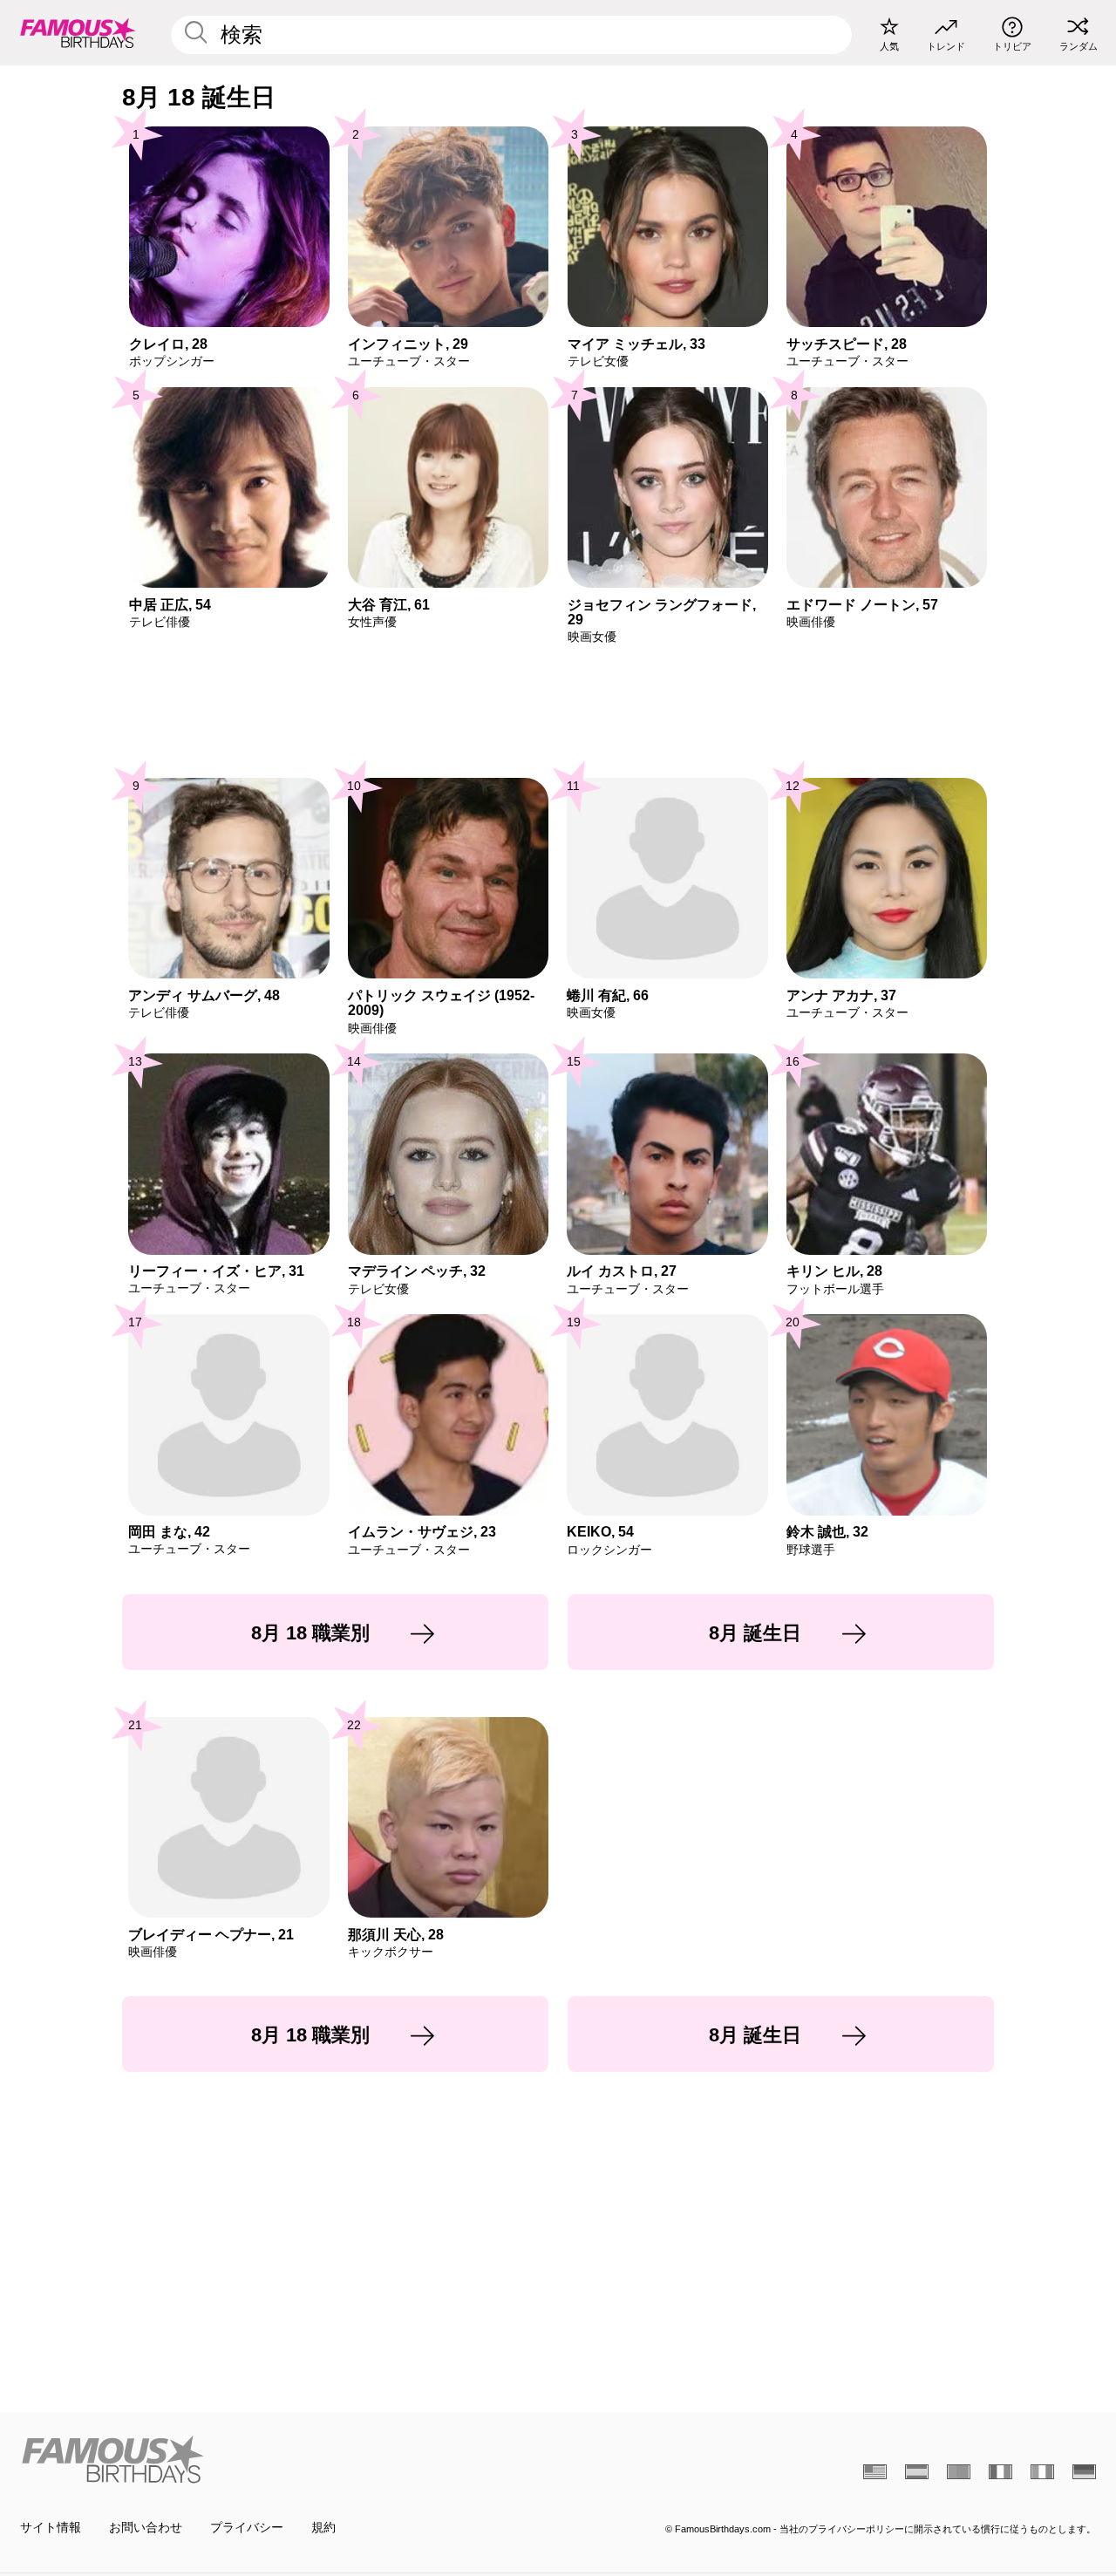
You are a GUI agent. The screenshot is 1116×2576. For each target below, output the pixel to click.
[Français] (1000, 2472)
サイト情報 (51, 2528)
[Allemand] (1084, 2472)
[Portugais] (959, 2472)
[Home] (284, 2459)
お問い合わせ (146, 2528)
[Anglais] (875, 2472)
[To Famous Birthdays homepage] (78, 32)
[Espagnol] (917, 2472)
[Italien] (1042, 2472)
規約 (323, 2528)
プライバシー (247, 2528)
